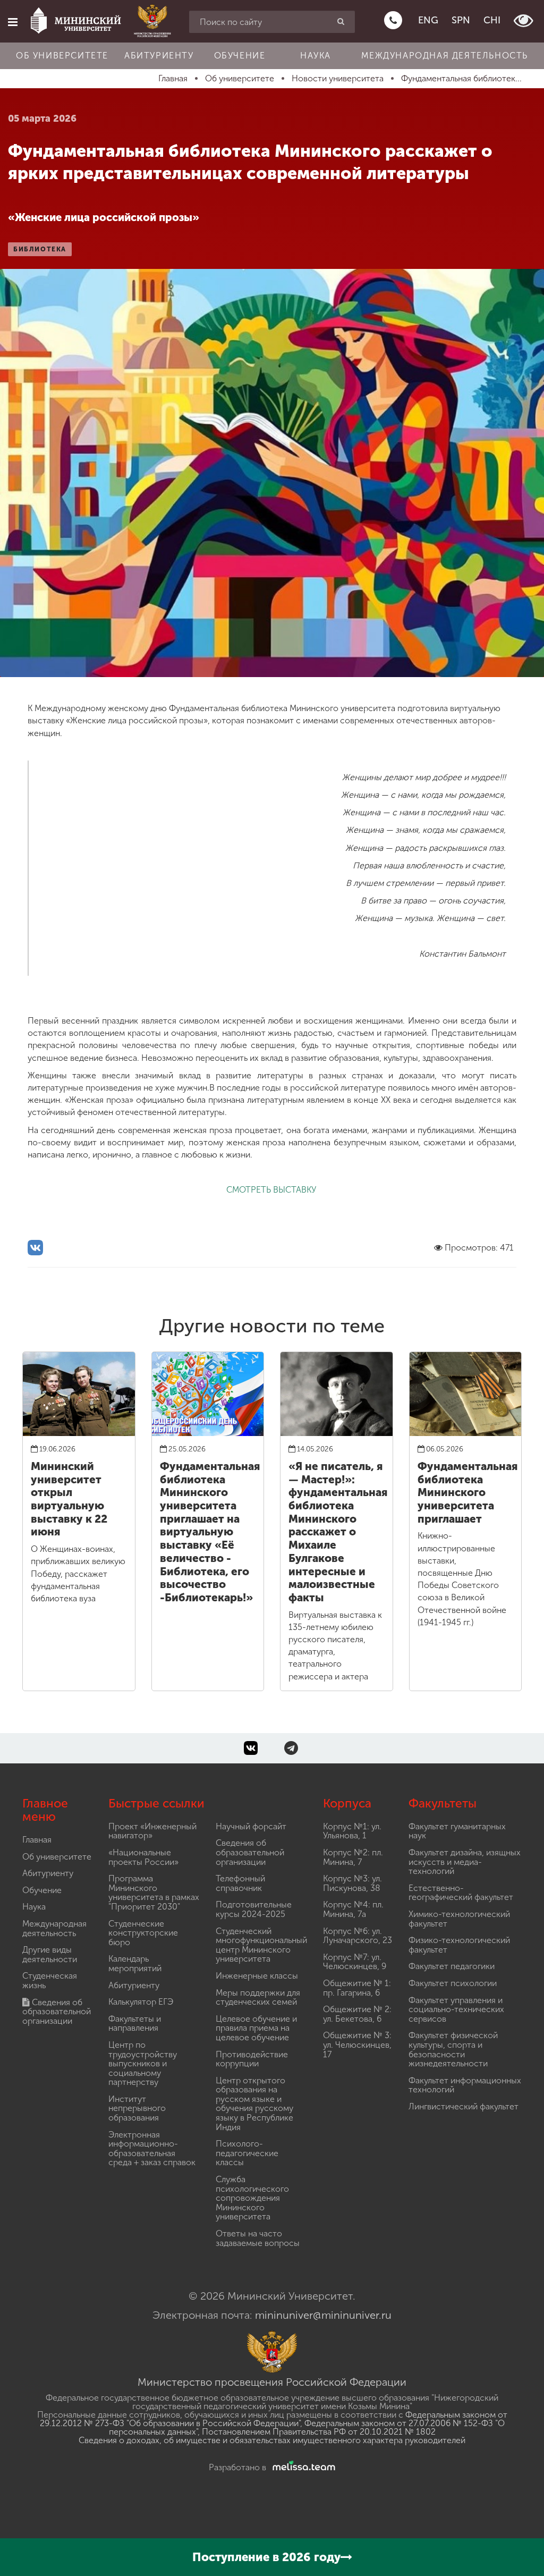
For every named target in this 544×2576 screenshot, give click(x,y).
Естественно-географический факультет (461, 1893)
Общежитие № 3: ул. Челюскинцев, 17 (357, 2045)
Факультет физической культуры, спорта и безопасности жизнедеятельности (453, 2049)
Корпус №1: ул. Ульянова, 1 (352, 1831)
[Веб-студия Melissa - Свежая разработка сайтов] (302, 2467)
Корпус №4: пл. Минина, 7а (353, 1909)
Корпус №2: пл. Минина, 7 (353, 1857)
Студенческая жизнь (50, 1980)
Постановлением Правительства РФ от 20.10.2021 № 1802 (319, 2432)
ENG (428, 20)
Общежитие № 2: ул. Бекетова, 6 (357, 2014)
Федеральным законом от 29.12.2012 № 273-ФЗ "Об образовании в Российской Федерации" (274, 2419)
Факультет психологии (453, 1983)
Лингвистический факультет (464, 2106)
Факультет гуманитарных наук (457, 1831)
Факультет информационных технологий (465, 2085)
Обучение (240, 56)
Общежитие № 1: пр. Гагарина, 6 (357, 1988)
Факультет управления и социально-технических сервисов (456, 2009)
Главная (37, 1840)
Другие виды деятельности (50, 1954)
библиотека (40, 249)
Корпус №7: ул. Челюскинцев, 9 (355, 1962)
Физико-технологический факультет (459, 1945)
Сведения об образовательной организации (57, 2012)
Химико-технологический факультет (459, 1919)
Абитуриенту (159, 56)
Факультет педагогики (452, 1966)
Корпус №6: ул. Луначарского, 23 (358, 1936)
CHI (492, 20)
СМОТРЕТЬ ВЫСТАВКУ (272, 1190)
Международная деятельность (445, 56)
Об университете (62, 56)
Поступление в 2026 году (266, 2557)
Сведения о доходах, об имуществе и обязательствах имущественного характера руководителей (272, 2440)
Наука (316, 56)
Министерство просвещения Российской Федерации (272, 2382)
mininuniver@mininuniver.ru (323, 2315)
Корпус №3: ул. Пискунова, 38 (352, 1883)
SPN (461, 20)
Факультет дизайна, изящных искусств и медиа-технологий (465, 1862)
